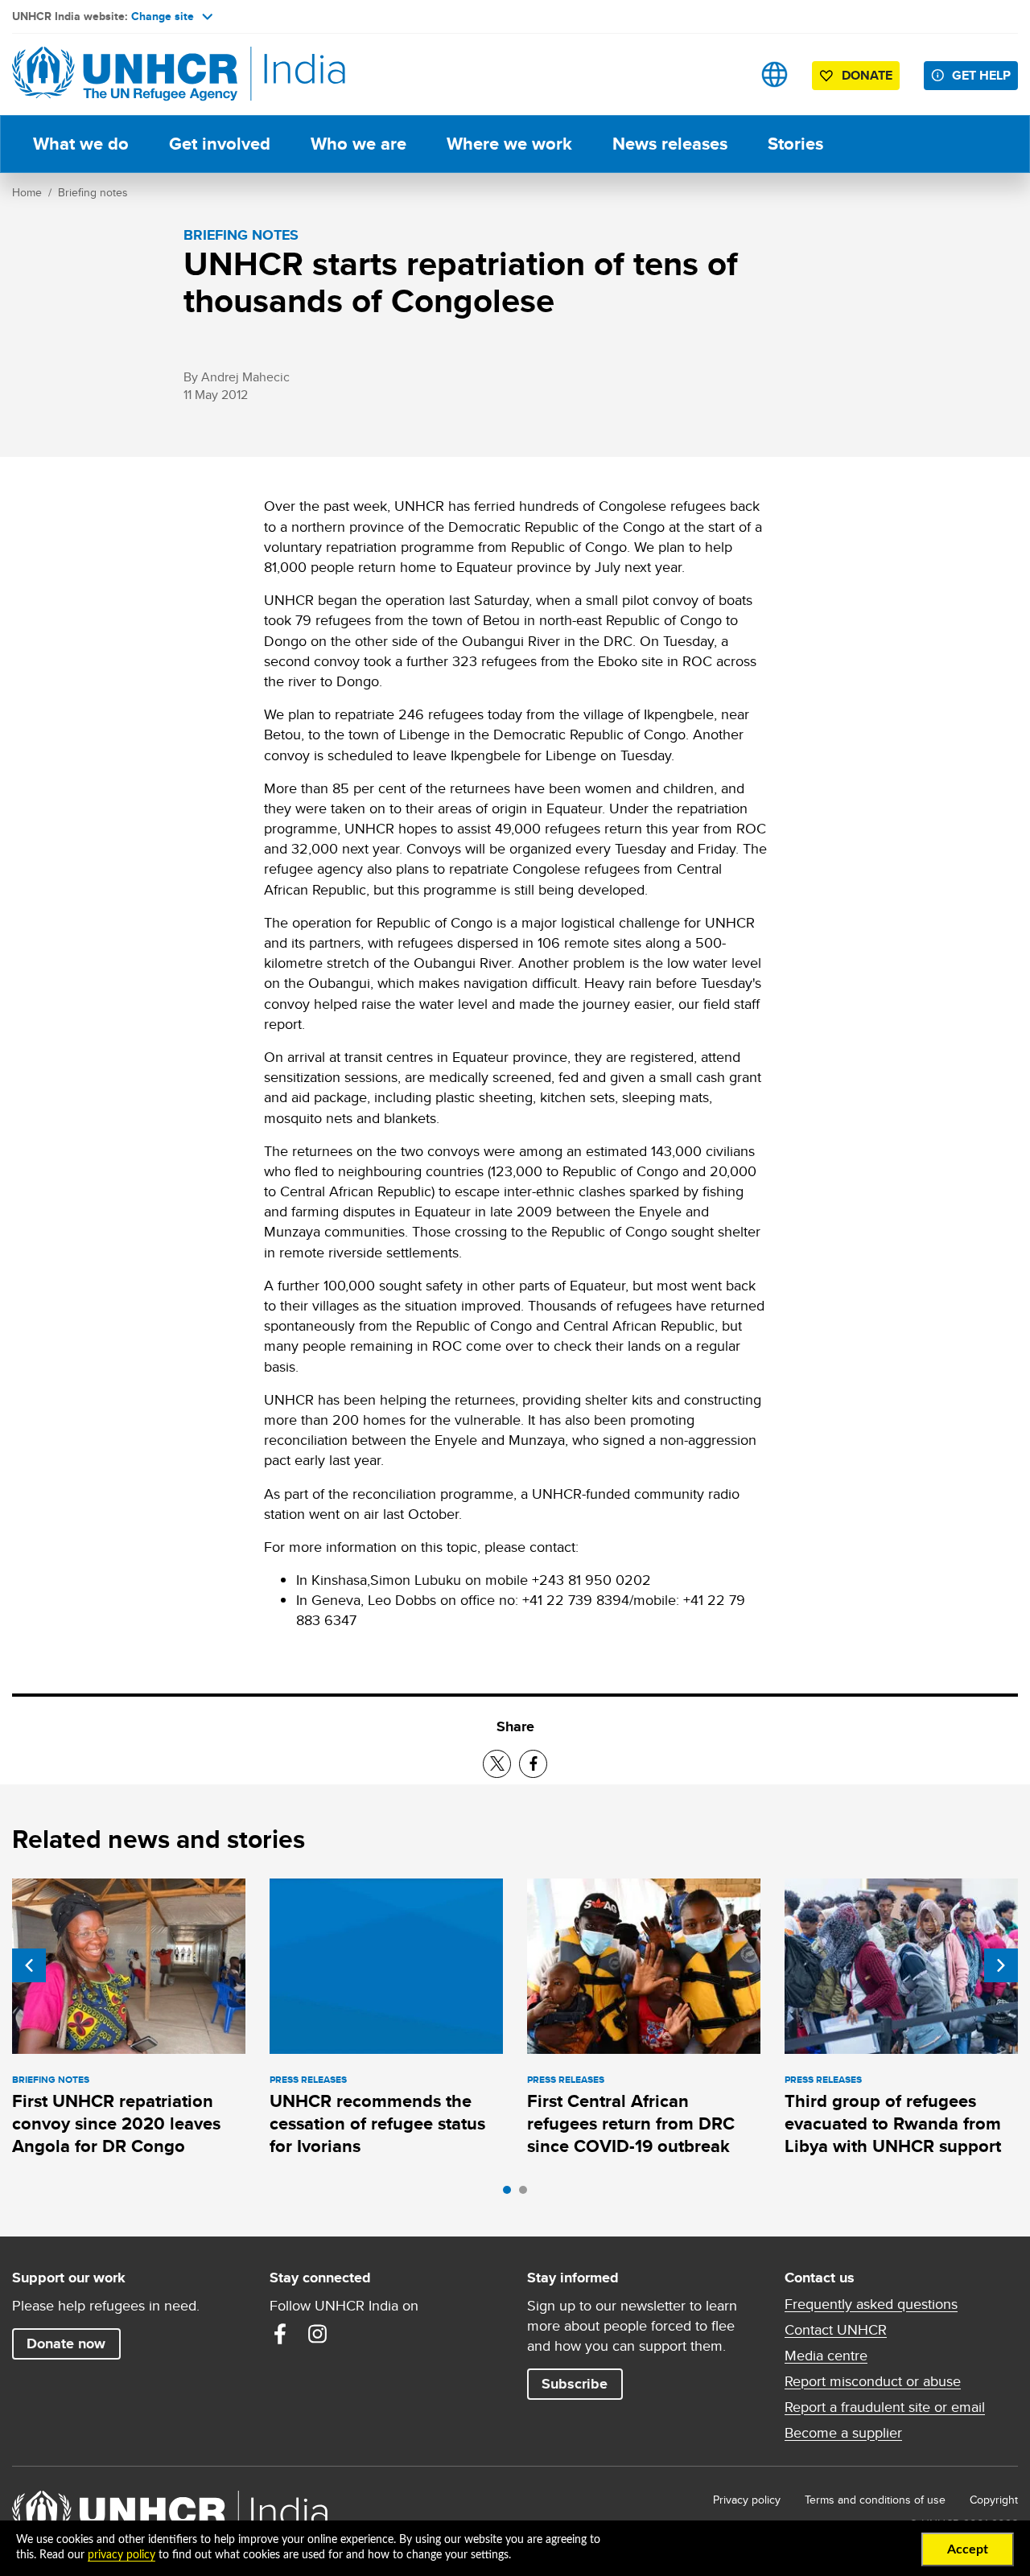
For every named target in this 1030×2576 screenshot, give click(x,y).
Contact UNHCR (836, 2330)
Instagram (317, 2334)
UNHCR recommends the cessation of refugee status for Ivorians (377, 2124)
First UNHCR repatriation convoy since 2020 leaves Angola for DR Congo (116, 2124)
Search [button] (724, 74)
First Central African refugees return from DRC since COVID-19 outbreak (631, 2124)
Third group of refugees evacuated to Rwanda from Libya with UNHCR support (893, 2124)
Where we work (509, 144)
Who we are (358, 144)
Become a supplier (843, 2433)
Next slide (1001, 1965)
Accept (968, 2549)
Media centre (826, 2356)
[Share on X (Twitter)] (497, 1764)
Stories (795, 144)
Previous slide (29, 1965)
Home (27, 192)
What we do (81, 144)
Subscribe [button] (575, 2384)
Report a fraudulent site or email (885, 2407)
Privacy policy (747, 2500)
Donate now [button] (66, 2344)
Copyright (994, 2500)
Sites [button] (775, 74)
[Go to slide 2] (527, 2194)
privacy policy (122, 2555)
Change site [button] (163, 16)
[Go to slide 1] (511, 2194)
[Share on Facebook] (533, 1764)
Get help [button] (981, 75)
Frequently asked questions (871, 2304)
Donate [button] (867, 75)
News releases (670, 144)
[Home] (125, 74)
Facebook (280, 2334)
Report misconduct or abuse (873, 2381)
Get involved (220, 144)
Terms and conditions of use (875, 2500)
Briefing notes (93, 192)
